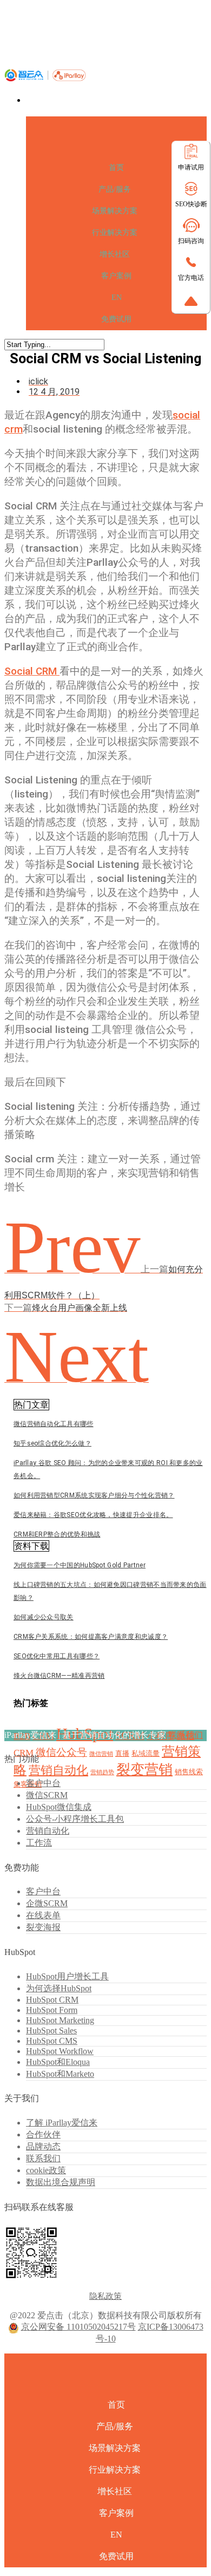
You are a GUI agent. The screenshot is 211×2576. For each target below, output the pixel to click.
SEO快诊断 (191, 204)
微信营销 (101, 1754)
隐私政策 (105, 2296)
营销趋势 (102, 1772)
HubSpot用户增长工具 (67, 1976)
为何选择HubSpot (59, 1988)
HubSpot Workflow (60, 2051)
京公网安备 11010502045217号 (78, 2327)
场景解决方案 (115, 211)
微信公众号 (61, 1752)
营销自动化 (58, 1770)
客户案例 (116, 276)
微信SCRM (47, 1795)
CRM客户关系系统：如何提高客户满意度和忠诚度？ (91, 1637)
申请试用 (191, 167)
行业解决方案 (115, 233)
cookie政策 (46, 2170)
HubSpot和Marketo (60, 2074)
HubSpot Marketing (60, 2020)
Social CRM (32, 671)
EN (117, 298)
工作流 (39, 1843)
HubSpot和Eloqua (58, 2062)
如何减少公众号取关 (44, 1617)
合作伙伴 (43, 2134)
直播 (122, 1753)
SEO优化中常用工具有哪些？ (57, 1656)
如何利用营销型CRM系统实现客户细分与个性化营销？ (94, 1495)
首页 (116, 168)
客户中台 (43, 1783)
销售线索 (189, 1772)
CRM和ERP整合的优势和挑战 (57, 1534)
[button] (31, 1405)
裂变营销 (144, 1770)
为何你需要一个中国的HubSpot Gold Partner (80, 1565)
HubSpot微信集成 (59, 1807)
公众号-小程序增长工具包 (75, 1819)
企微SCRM (47, 1903)
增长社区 (115, 254)
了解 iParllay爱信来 (62, 2123)
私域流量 (146, 1753)
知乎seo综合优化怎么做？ (52, 1443)
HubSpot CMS (52, 2041)
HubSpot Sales (51, 2031)
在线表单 (43, 1915)
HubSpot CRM (52, 2000)
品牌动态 (43, 2146)
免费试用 (116, 319)
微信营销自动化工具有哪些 (54, 1424)
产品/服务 (115, 189)
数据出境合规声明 (61, 2182)
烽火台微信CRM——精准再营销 (59, 1676)
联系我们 (186, 1735)
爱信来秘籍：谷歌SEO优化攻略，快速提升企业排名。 (93, 1515)
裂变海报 (43, 1927)
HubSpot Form (52, 2010)
